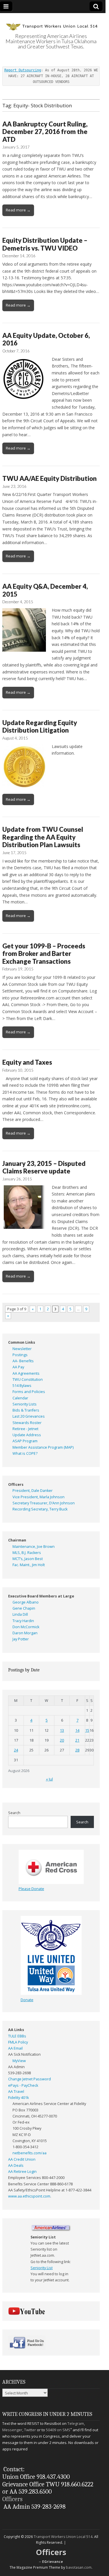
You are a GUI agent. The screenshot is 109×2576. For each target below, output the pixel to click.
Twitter (30, 2430)
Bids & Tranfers (26, 1410)
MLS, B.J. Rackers (27, 1553)
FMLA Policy (18, 2042)
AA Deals (16, 2165)
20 (62, 1740)
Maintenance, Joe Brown (34, 1547)
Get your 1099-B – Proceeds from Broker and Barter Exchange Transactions (44, 954)
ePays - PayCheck (23, 2085)
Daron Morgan (25, 1633)
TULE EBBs (17, 2036)
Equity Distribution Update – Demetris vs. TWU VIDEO (45, 244)
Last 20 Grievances (29, 1416)
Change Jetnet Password (30, 2079)
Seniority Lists (25, 1404)
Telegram (76, 2423)
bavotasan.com (79, 2567)
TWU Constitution (28, 1380)
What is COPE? (25, 1453)
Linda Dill (20, 1614)
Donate (27, 2000)
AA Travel (16, 2092)
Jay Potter (21, 1639)
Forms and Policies (29, 1392)
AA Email (15, 2048)
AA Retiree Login (22, 2172)
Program (30, 1441)
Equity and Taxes (27, 1062)
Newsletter (22, 1349)
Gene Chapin (24, 1608)
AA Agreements (26, 1373)
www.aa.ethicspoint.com (29, 2196)
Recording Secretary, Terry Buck (40, 1509)
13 (62, 1730)
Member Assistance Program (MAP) (43, 1447)
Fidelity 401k (18, 2098)
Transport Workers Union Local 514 (63, 2537)
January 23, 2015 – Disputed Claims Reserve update (44, 1167)
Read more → (18, 210)
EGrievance (53, 2562)
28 (77, 1750)
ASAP (17, 1441)
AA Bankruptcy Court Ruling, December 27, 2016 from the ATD (45, 132)
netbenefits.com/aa (30, 2153)
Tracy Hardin (23, 1621)
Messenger (12, 2430)
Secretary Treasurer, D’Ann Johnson (44, 1503)
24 (16, 1750)
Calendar (20, 1398)
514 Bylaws (22, 1386)
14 (77, 1730)
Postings (20, 1355)
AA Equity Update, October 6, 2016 (46, 339)
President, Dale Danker (33, 1491)
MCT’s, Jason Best (28, 1559)
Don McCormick (26, 1627)
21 (77, 1740)
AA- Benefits (23, 1361)
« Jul (49, 1779)
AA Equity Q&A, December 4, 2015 (45, 590)
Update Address (27, 1435)
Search (14, 1813)
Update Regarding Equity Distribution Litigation (40, 726)
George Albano (26, 1602)
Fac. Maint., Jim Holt (29, 1565)
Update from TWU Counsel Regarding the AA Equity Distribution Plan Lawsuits (43, 837)
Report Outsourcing (23, 70)
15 (87, 1730)
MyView (19, 2061)
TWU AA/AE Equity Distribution (50, 478)
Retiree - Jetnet (25, 1429)
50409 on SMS (58, 2430)
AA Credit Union (22, 2159)
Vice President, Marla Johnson (39, 1497)
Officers (12, 2499)
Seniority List (42, 2268)
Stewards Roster (27, 1423)
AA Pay (18, 1367)
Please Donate (31, 1889)
